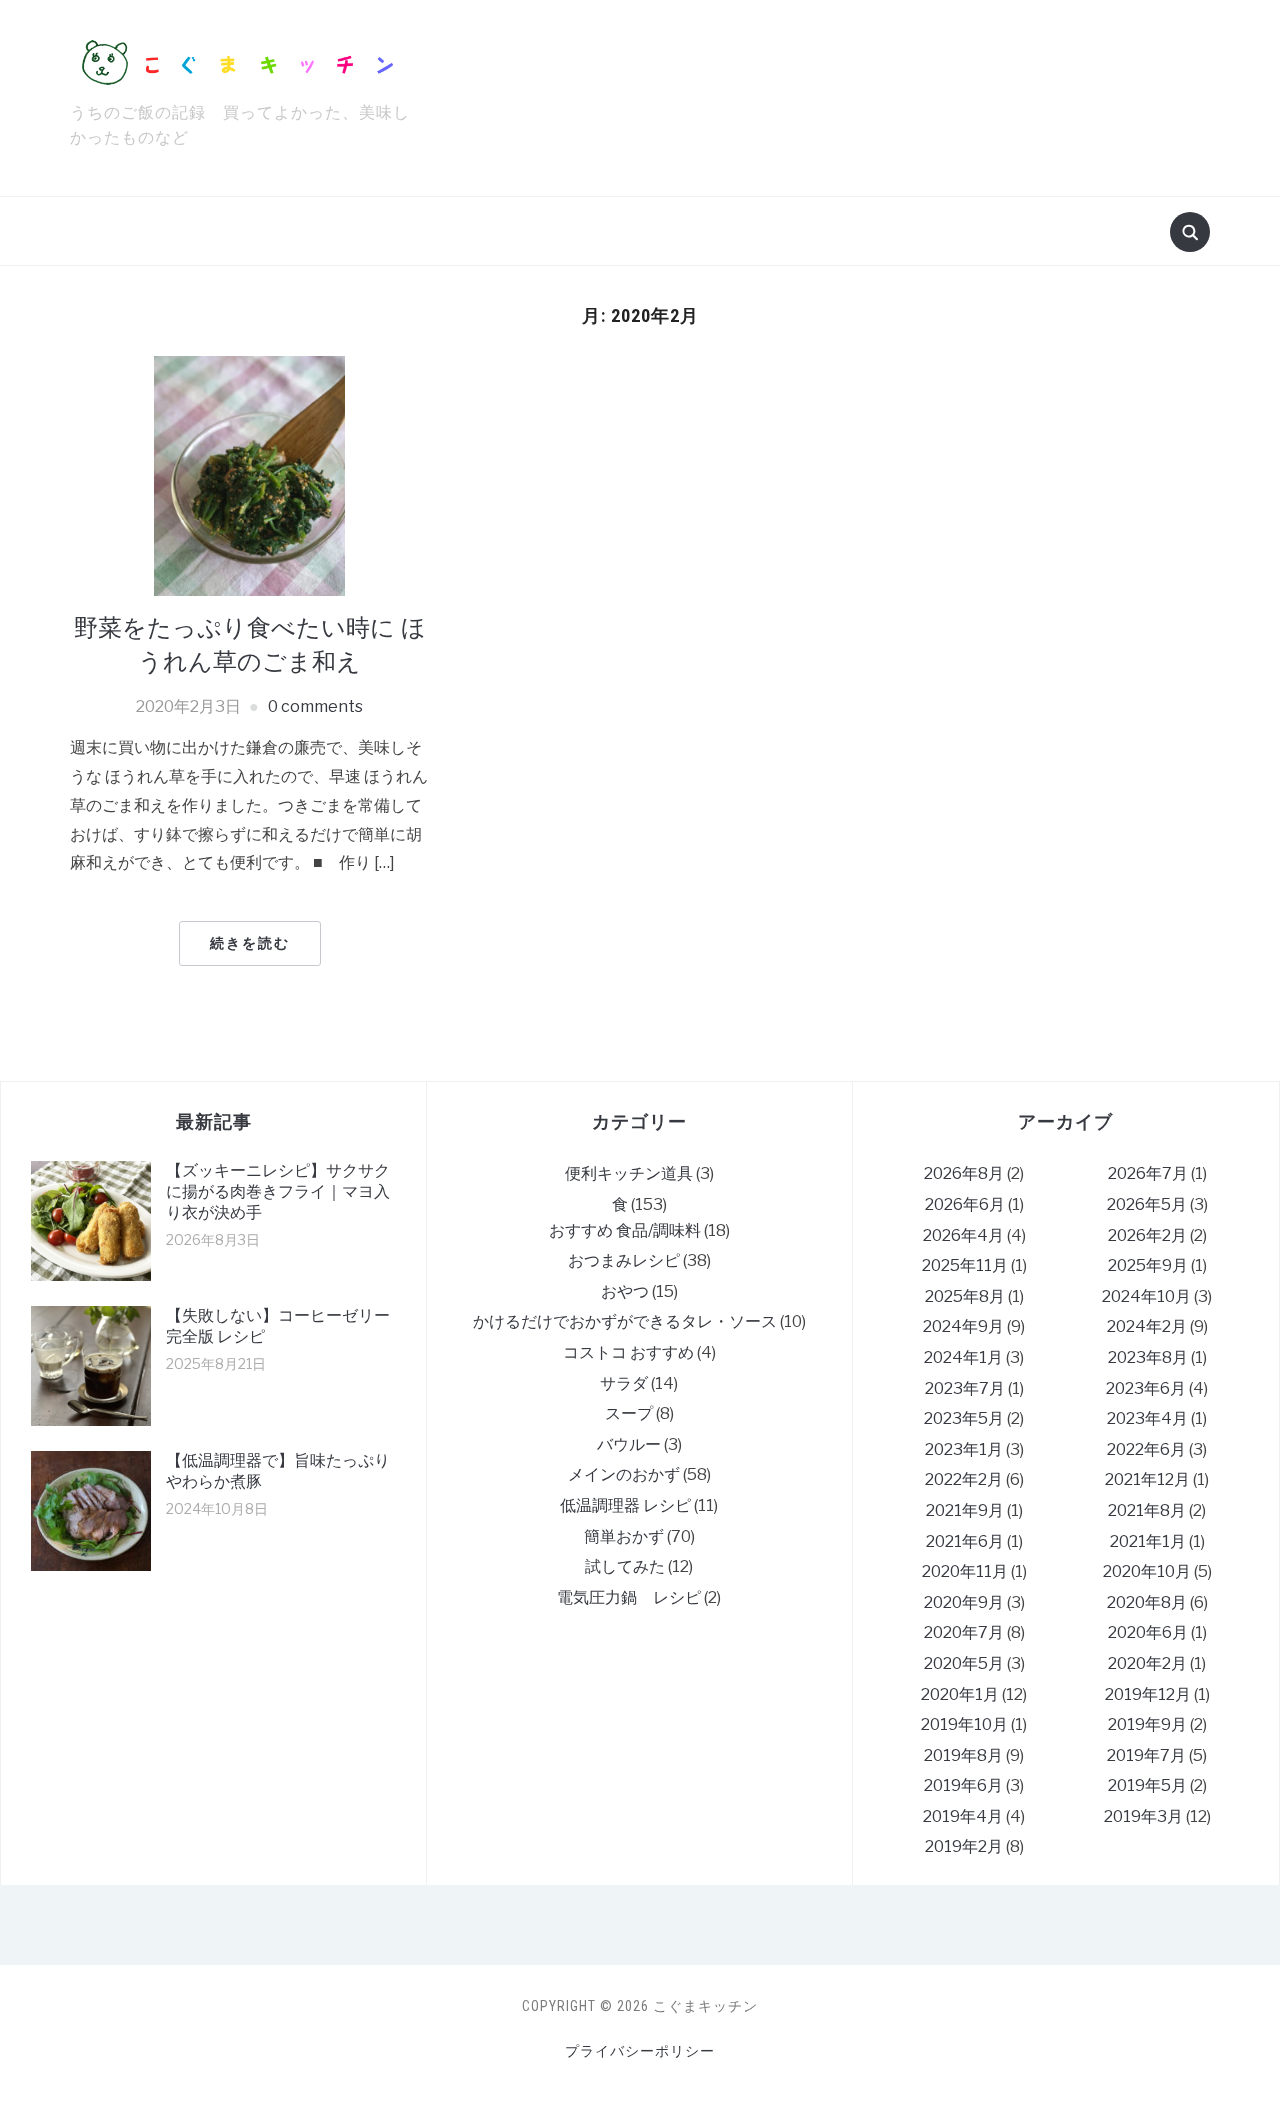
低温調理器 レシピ (625, 1505)
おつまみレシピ (624, 1260)
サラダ (624, 1383)
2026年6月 (965, 1204)
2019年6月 (963, 1785)
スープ (629, 1413)
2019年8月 (963, 1755)
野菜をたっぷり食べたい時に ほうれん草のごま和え (250, 644)
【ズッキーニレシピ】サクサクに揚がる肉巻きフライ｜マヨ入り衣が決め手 (278, 1191)
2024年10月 (1146, 1296)
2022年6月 (1146, 1449)
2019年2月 (964, 1846)
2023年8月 (1148, 1357)
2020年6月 (1148, 1632)
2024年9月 (963, 1326)
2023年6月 (1146, 1388)
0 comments (315, 706)
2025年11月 (965, 1265)
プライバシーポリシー (640, 2051)
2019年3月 (1143, 1816)
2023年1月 (964, 1449)
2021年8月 (1147, 1510)
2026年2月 (1147, 1235)
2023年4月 (1147, 1418)
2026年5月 (1147, 1204)
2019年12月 (1148, 1694)
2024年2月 (1147, 1326)
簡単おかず (624, 1536)
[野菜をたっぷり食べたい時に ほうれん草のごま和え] (249, 474)
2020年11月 (965, 1571)
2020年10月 (1147, 1571)
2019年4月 (963, 1816)
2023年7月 (965, 1388)
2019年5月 (1147, 1785)
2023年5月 (964, 1418)
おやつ (625, 1291)
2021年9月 (965, 1510)
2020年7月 (964, 1632)
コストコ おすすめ (628, 1352)
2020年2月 (1147, 1663)
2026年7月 (1148, 1173)
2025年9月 (1148, 1265)
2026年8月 (964, 1173)
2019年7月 (1146, 1755)
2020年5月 (964, 1663)
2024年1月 (963, 1357)
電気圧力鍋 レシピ (629, 1597)
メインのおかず (624, 1474)
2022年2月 (964, 1479)
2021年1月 (1148, 1541)
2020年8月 (1147, 1602)
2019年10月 (964, 1724)
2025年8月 (965, 1296)
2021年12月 (1147, 1479)
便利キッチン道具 (629, 1173)
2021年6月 (965, 1541)
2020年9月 (964, 1602)
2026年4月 (963, 1235)
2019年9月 (1147, 1724)
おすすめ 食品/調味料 (625, 1230)
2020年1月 (960, 1694)
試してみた (625, 1566)
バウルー (629, 1444)
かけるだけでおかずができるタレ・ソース (625, 1321)
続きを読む (250, 943)
